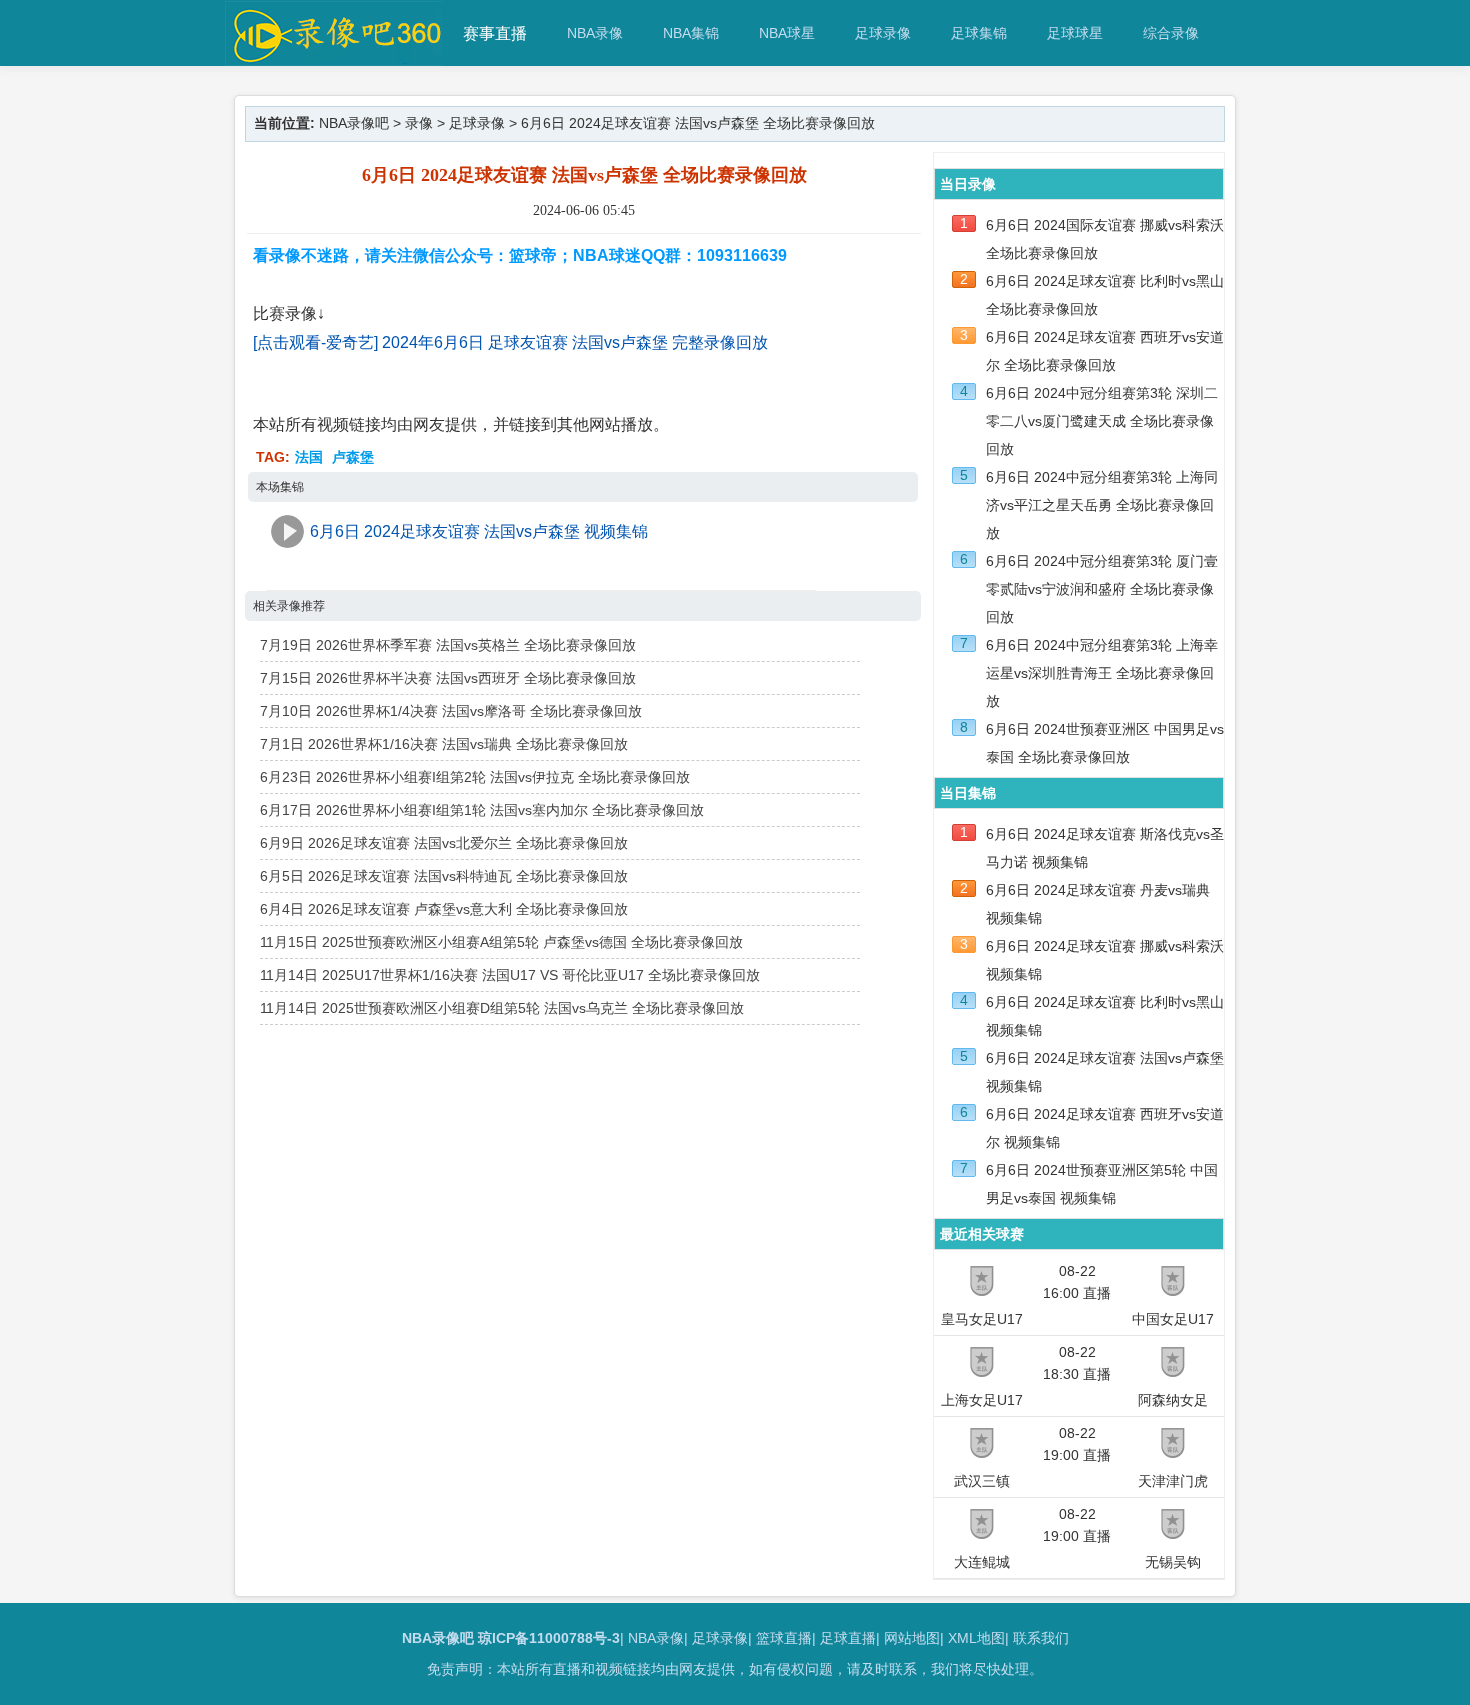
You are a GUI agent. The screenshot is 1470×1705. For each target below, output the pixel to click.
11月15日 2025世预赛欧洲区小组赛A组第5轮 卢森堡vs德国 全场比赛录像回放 (501, 942)
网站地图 (912, 1638)
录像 (419, 123)
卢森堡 (353, 457)
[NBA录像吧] (334, 56)
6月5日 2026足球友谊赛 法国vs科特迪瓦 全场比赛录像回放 (444, 876)
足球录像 (883, 33)
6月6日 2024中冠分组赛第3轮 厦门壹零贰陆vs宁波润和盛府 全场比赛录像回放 (1102, 589)
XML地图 (976, 1638)
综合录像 (1171, 33)
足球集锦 (979, 33)
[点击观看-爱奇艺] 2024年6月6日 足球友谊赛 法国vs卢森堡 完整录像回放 (510, 342)
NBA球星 (787, 33)
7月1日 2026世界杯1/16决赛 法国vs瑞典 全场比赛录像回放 (444, 744)
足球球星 (1075, 33)
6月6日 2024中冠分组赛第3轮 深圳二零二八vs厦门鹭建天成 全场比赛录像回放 (1102, 421)
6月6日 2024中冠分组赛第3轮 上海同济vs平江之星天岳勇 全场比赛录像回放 (1102, 505)
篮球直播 (784, 1638)
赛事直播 (495, 33)
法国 (309, 457)
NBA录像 (595, 33)
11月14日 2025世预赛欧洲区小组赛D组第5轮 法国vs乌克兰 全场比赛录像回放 (502, 1008)
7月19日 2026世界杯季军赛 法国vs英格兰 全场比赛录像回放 (448, 645)
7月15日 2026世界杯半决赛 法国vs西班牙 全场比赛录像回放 (448, 678)
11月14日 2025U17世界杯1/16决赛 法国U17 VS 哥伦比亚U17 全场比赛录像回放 (510, 975)
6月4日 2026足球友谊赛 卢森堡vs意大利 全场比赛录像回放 (444, 909)
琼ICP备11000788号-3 (549, 1638)
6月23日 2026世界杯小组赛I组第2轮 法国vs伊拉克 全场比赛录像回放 (475, 777)
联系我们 (1041, 1638)
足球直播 (848, 1638)
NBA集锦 (691, 33)
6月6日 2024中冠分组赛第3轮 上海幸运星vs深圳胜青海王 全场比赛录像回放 (1102, 673)
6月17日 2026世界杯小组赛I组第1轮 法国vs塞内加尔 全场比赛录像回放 (482, 810)
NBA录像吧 (354, 123)
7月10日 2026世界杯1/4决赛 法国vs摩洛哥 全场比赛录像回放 (451, 711)
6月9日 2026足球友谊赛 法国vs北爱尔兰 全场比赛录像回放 (444, 843)
